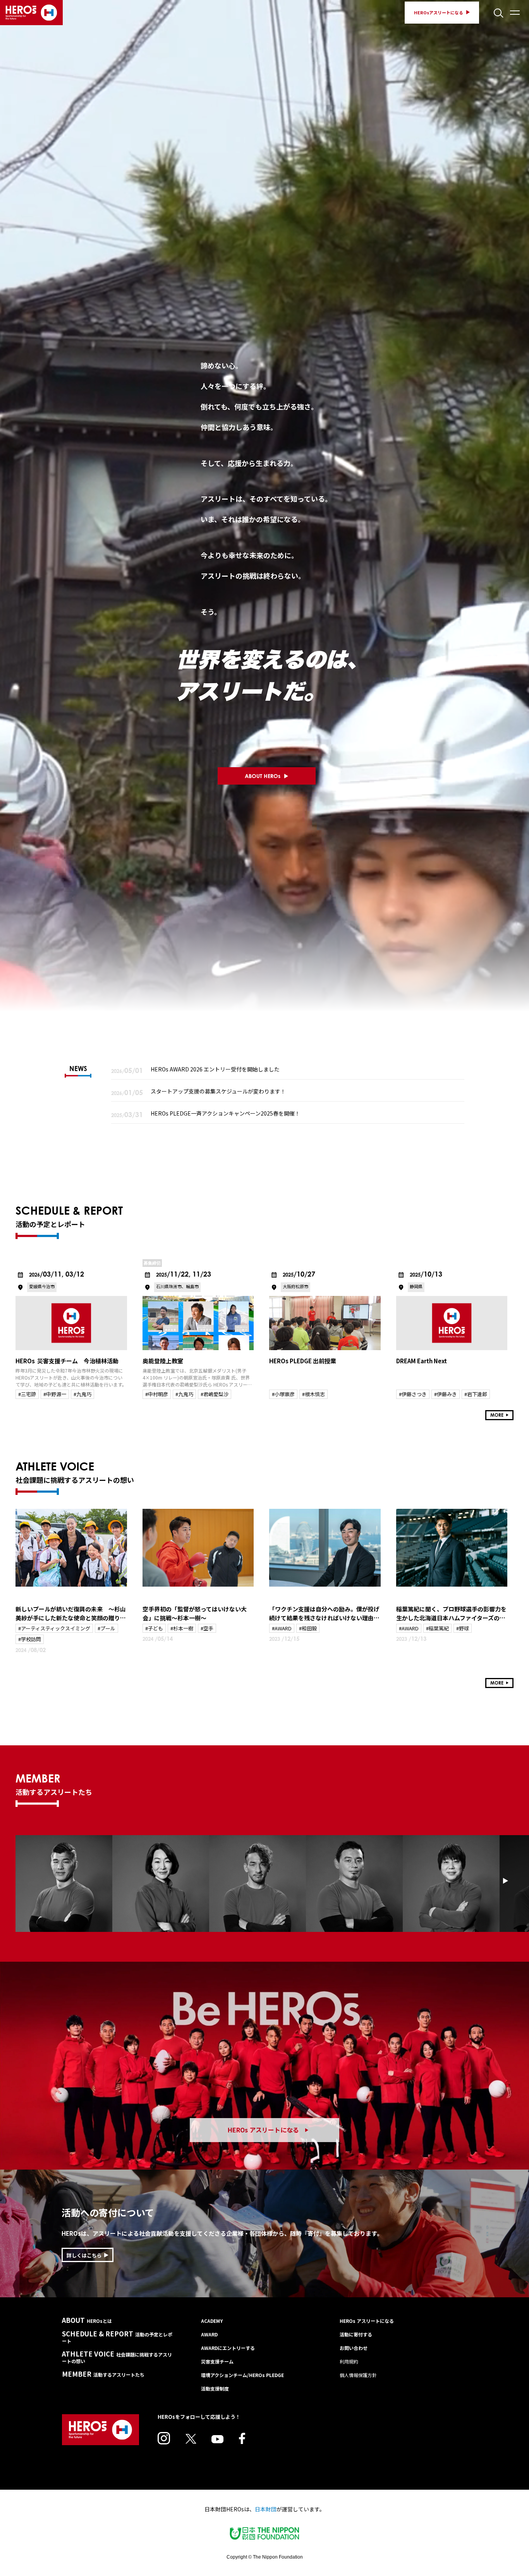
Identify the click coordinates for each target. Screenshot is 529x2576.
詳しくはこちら (84, 2255)
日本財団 (266, 2509)
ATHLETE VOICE (117, 2357)
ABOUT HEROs (263, 776)
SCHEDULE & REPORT (117, 2337)
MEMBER (103, 2374)
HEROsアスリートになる (439, 12)
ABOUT (87, 2320)
